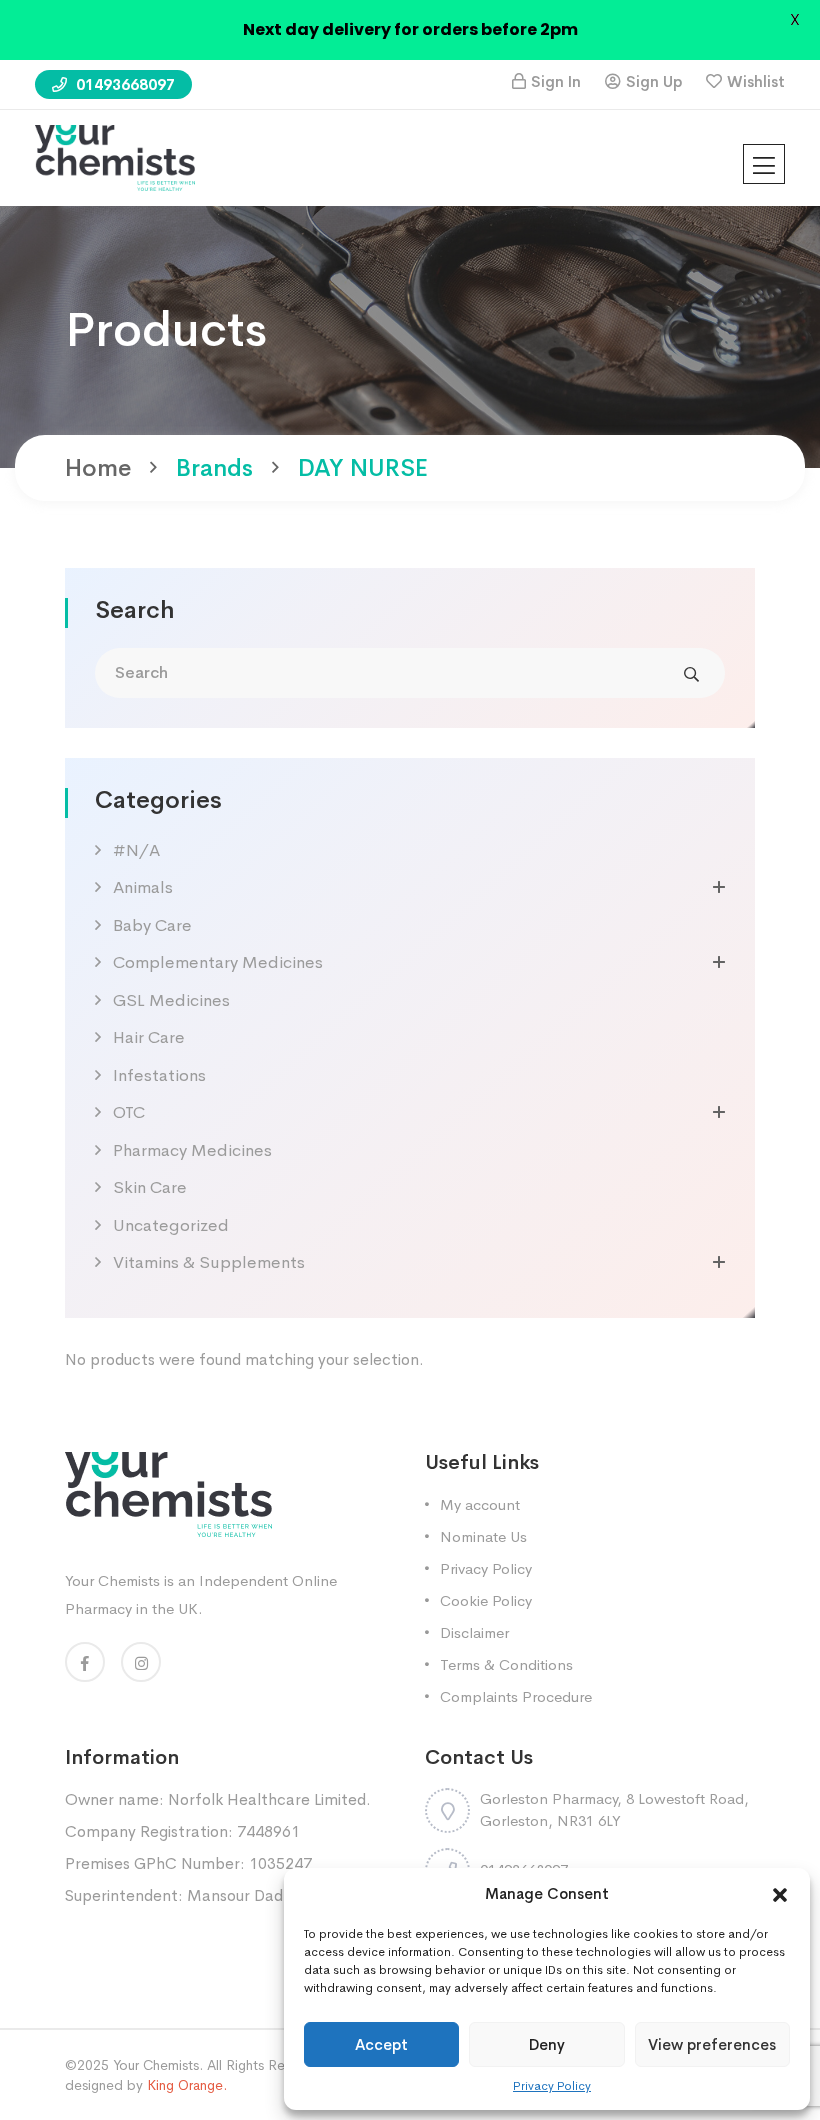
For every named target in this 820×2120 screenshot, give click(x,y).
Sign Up (654, 81)
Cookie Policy (486, 1600)
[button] (780, 1894)
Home (98, 468)
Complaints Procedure (516, 1696)
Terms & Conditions (506, 1664)
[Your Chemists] (115, 156)
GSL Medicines (171, 1000)
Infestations (159, 1075)
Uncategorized (171, 1225)
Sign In (556, 81)
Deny (547, 2044)
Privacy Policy (552, 2086)
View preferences (712, 2044)
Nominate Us (483, 1536)
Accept (381, 2044)
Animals (143, 887)
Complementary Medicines (218, 962)
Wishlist (756, 81)
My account (480, 1504)
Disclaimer (474, 1632)
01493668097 (123, 84)
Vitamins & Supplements (209, 1262)
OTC (129, 1112)
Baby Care (152, 925)
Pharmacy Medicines (192, 1150)
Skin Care (150, 1187)
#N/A (136, 850)
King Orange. (187, 2085)
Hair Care (149, 1037)
